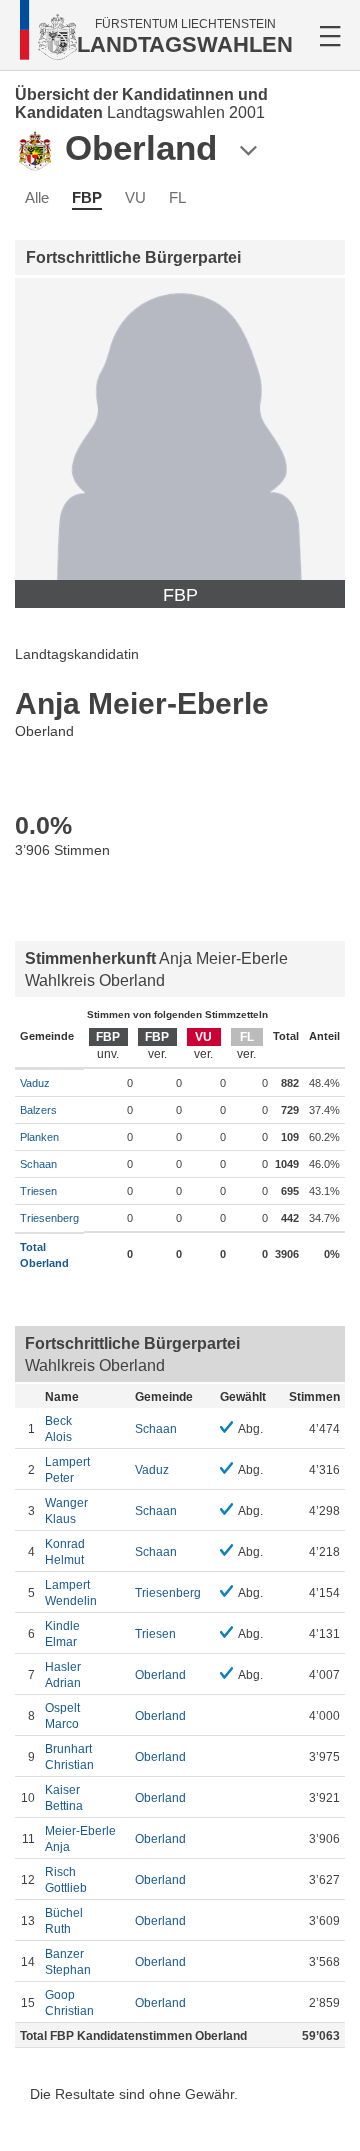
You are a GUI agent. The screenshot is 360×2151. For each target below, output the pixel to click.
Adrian (63, 1675)
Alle (37, 197)
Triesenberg (49, 1218)
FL (177, 197)
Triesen (38, 1191)
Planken (39, 1137)
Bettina (64, 1798)
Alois (58, 1429)
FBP (87, 197)
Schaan (38, 1164)
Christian (69, 1757)
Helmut (65, 1552)
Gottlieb (66, 1880)
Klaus (66, 1511)
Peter (67, 1470)
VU (135, 197)
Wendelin (71, 1593)
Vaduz (35, 1083)
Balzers (38, 1110)
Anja (80, 1839)
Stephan (68, 1962)
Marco (62, 1716)
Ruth (64, 1921)
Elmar (62, 1634)
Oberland (160, 1675)
